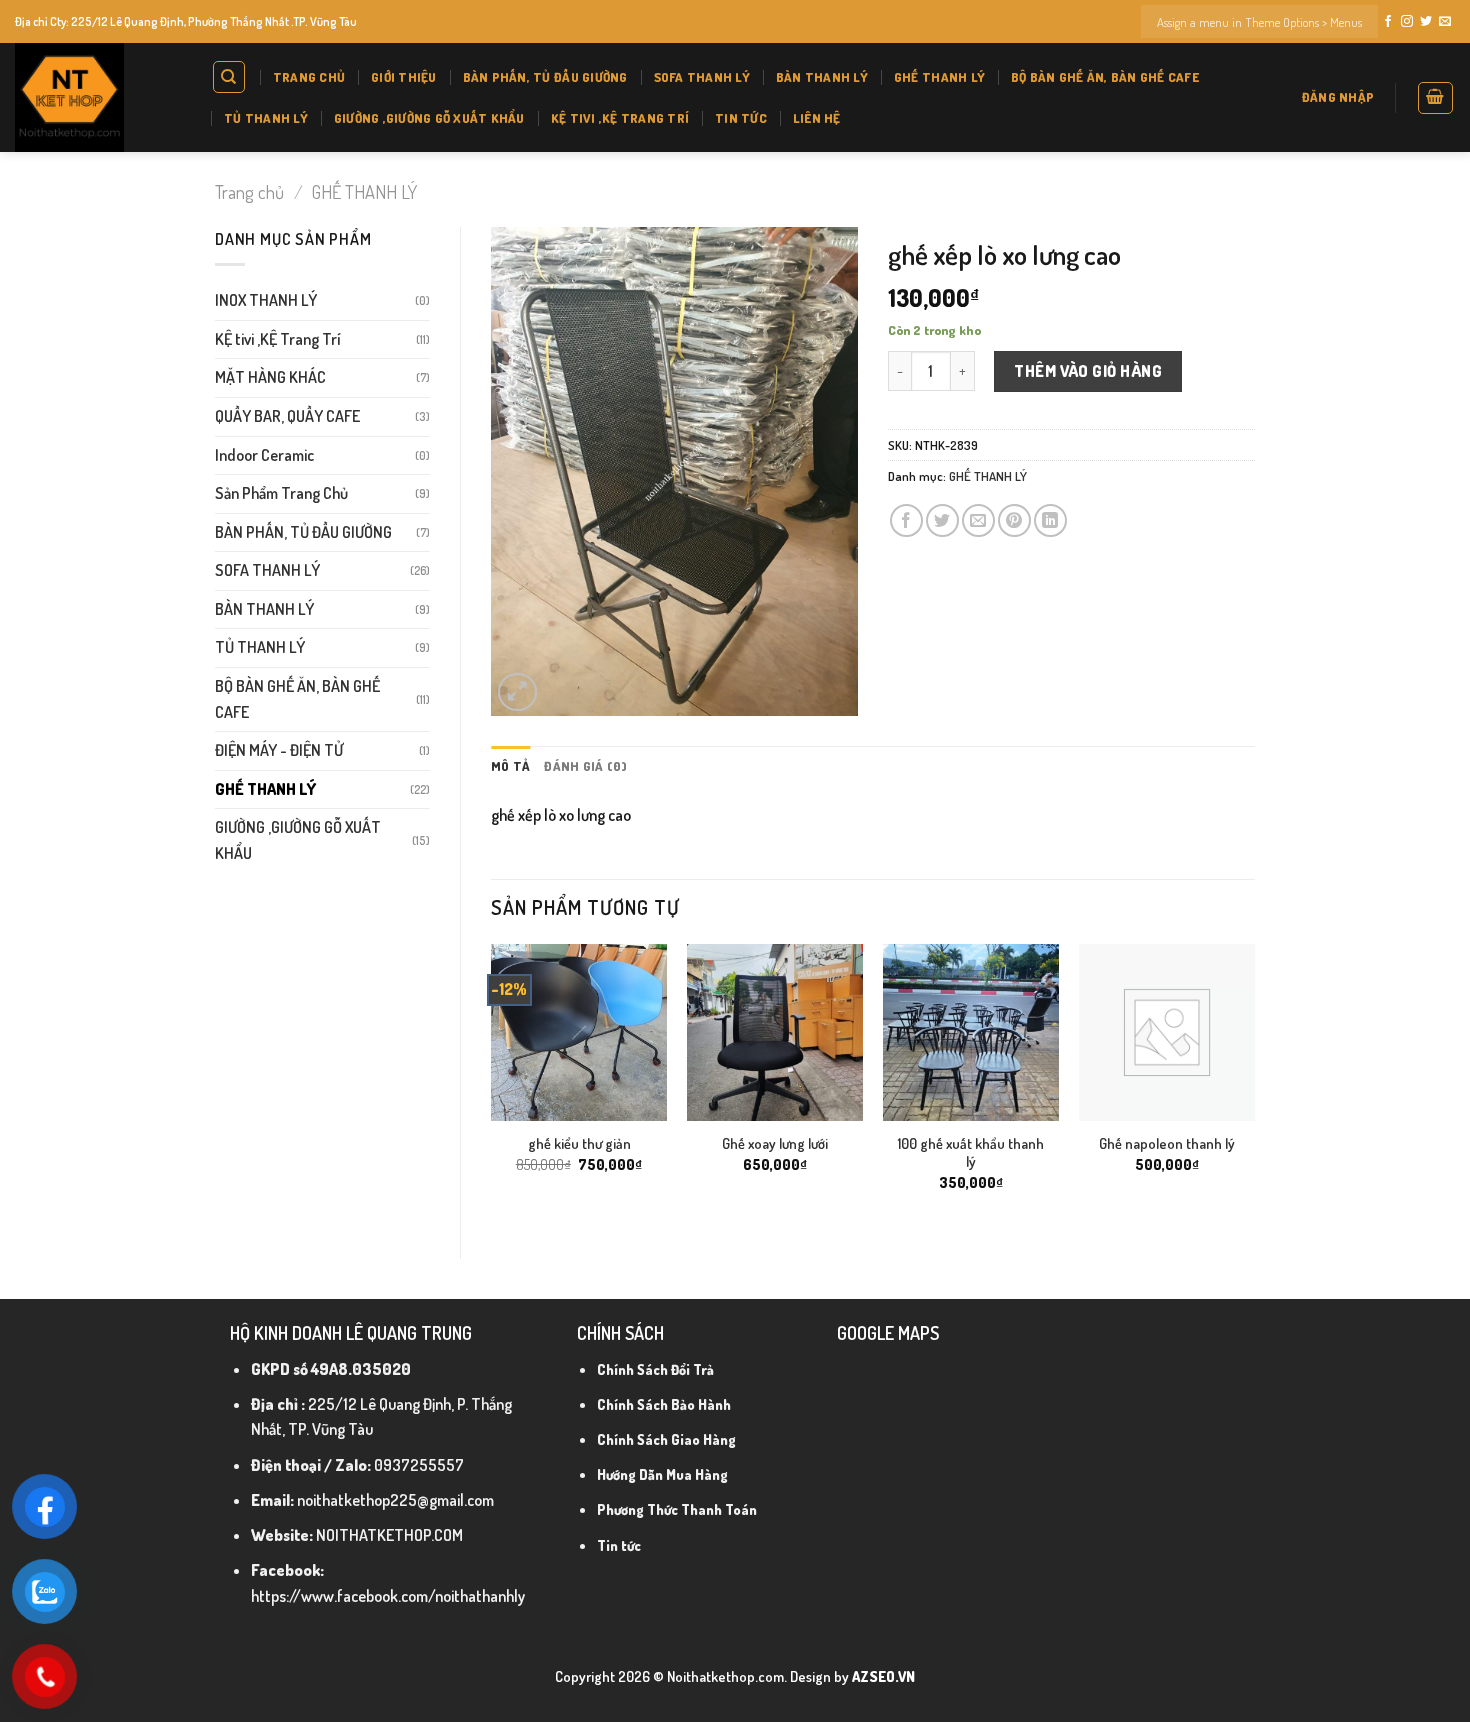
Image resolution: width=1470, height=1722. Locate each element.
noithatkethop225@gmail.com (395, 1500)
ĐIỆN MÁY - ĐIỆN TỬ (279, 750)
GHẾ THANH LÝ (939, 77)
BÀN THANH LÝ (822, 77)
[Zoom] (517, 692)
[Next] (1254, 1084)
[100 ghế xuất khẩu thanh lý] (971, 1032)
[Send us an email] (1445, 22)
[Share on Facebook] (906, 520)
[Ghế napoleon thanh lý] (1167, 1032)
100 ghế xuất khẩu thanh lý (971, 1152)
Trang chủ (309, 77)
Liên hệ (817, 118)
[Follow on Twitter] (1426, 22)
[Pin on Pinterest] (1014, 520)
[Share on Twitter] (942, 520)
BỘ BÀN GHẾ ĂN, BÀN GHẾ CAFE (1105, 77)
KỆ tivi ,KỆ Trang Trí (620, 118)
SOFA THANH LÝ (702, 77)
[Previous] (492, 1084)
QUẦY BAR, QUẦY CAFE (287, 416)
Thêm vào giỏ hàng (1088, 371)
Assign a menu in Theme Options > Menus (1259, 22)
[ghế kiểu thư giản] (579, 1032)
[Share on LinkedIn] (1050, 520)
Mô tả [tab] (510, 766)
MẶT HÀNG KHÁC (270, 377)
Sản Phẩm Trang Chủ (281, 493)
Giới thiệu (404, 77)
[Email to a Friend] (978, 520)
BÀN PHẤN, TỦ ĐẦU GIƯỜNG (545, 77)
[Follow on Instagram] (1407, 22)
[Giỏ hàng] (1436, 98)
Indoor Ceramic (264, 455)
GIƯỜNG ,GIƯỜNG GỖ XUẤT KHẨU (429, 118)
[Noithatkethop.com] (98, 97)
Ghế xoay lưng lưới (775, 1143)
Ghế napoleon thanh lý (1167, 1143)
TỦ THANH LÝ (266, 118)
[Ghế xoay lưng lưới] (775, 1032)
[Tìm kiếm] (229, 77)
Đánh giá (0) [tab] (585, 766)
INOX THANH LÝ (266, 300)
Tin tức (741, 118)
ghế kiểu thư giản (579, 1143)
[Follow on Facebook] (1388, 22)
